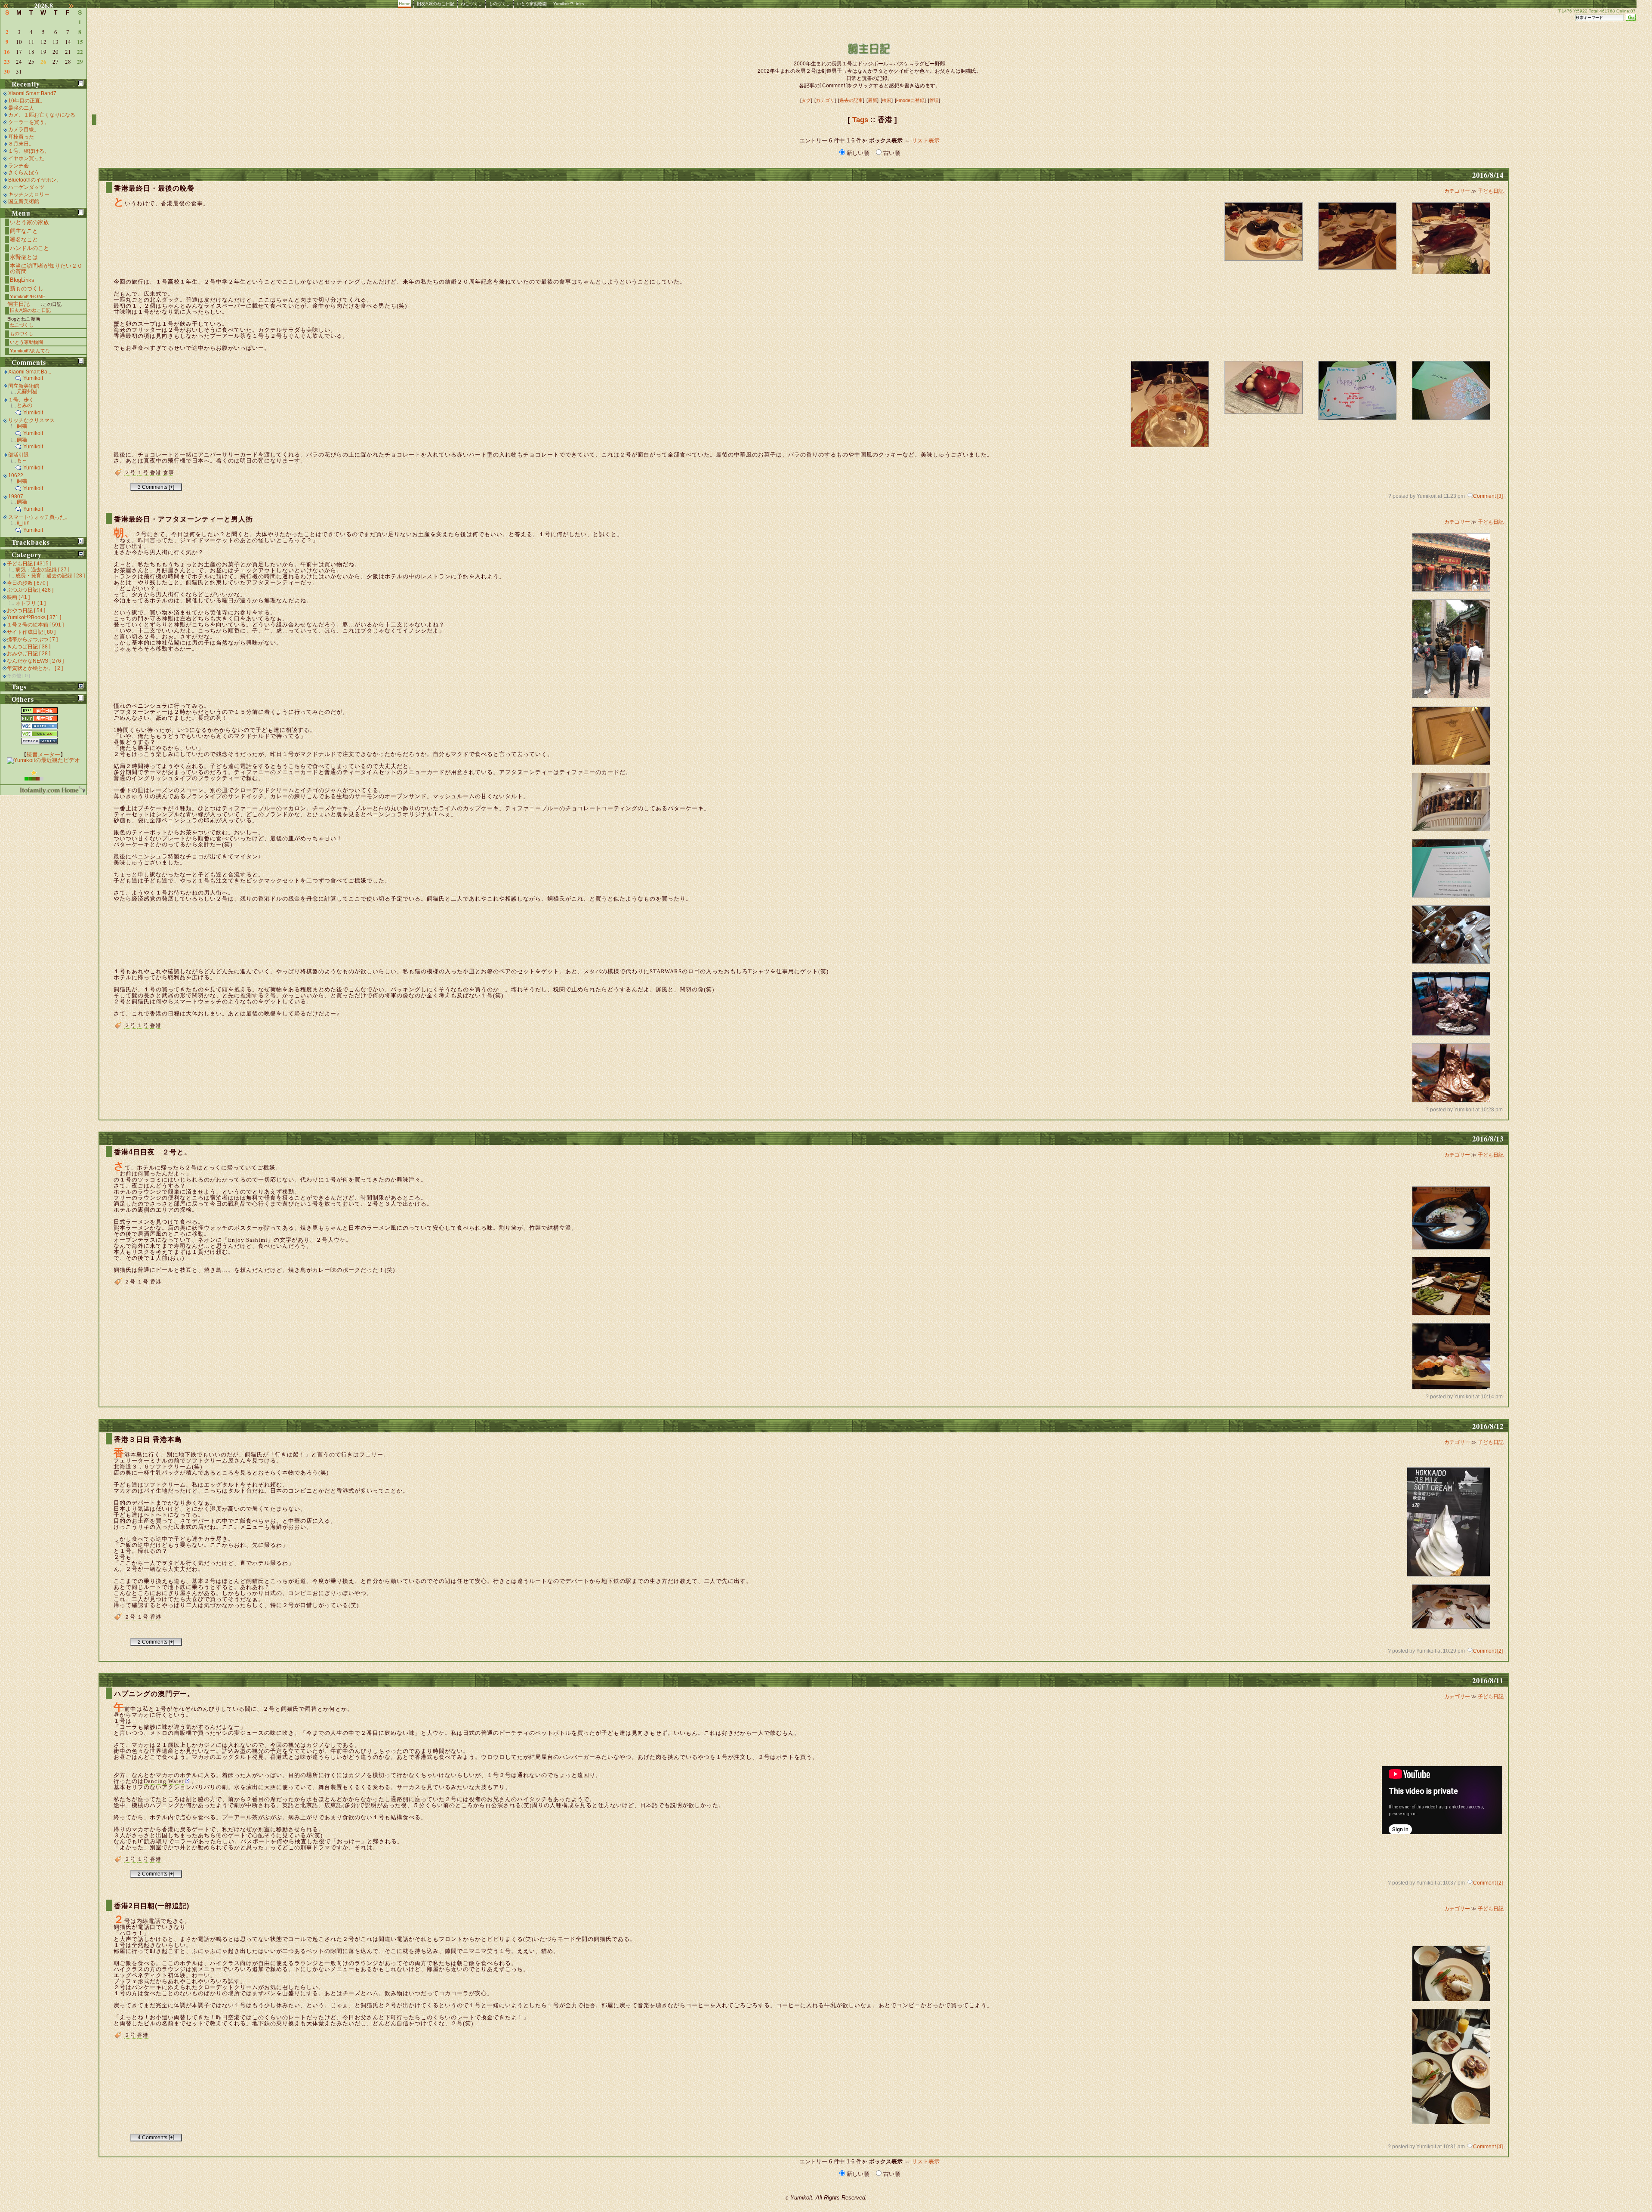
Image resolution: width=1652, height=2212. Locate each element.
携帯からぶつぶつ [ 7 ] (32, 639)
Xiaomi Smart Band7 (32, 93)
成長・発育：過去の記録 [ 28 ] (50, 576)
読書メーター (43, 754)
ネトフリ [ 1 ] (31, 603)
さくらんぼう (24, 173)
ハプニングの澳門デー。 (154, 1694)
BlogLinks (22, 280)
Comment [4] (1488, 2147)
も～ (22, 460)
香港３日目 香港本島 (148, 1439)
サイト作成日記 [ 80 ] (31, 632)
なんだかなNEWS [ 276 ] (35, 661)
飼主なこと (24, 231)
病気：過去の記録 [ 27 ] (42, 570)
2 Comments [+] (156, 1642)
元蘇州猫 (27, 392)
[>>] (76, 6)
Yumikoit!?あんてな (30, 351)
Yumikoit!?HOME (28, 296)
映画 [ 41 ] (18, 597)
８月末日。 (21, 144)
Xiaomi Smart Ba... (30, 372)
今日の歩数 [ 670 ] (28, 583)
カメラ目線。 (24, 130)
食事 (169, 472)
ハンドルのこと (29, 248)
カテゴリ (825, 100)
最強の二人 (21, 108)
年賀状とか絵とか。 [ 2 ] (35, 668)
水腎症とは (24, 257)
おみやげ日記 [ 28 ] (29, 654)
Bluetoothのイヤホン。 (35, 180)
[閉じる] (81, 83)
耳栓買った (21, 137)
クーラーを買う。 (29, 122)
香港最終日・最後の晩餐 (154, 188)
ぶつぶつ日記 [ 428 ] (30, 590)
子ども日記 (1491, 191)
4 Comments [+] (156, 2138)
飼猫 (22, 426)
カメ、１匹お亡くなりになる (42, 115)
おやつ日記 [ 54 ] (26, 611)
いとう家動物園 (532, 4)
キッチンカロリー (29, 194)
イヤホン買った (26, 158)
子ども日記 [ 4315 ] (29, 564)
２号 (130, 472)
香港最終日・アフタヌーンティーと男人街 (183, 519)
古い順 (891, 153)
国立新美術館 (24, 201)
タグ (806, 100)
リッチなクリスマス (31, 420)
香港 (156, 472)
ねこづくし (472, 4)
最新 (872, 100)
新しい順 (858, 153)
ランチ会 (18, 166)
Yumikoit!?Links (569, 4)
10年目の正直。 (27, 101)
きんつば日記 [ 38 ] (29, 647)
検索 (887, 100)
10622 (16, 475)
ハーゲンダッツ (26, 187)
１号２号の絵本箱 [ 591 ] (35, 625)
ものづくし (499, 4)
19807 (16, 497)
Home (405, 4)
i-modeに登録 (910, 100)
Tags (860, 120)
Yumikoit (33, 378)
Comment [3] (1488, 496)
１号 (143, 472)
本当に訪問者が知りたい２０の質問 (46, 268)
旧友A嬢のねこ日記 (436, 4)
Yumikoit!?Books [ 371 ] (34, 617)
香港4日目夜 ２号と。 (153, 1152)
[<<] (11, 6)
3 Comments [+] (156, 487)
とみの (25, 405)
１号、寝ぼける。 (29, 151)
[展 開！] (81, 541)
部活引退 (18, 455)
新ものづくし (27, 288)
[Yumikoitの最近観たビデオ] (43, 760)
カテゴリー (1458, 191)
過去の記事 (851, 100)
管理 (934, 100)
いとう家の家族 (29, 222)
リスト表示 (926, 140)
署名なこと (24, 239)
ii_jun (23, 523)
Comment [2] (1488, 1651)
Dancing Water (164, 1781)
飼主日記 (18, 304)
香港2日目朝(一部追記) (152, 1906)
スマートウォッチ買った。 (39, 517)
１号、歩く (21, 400)
